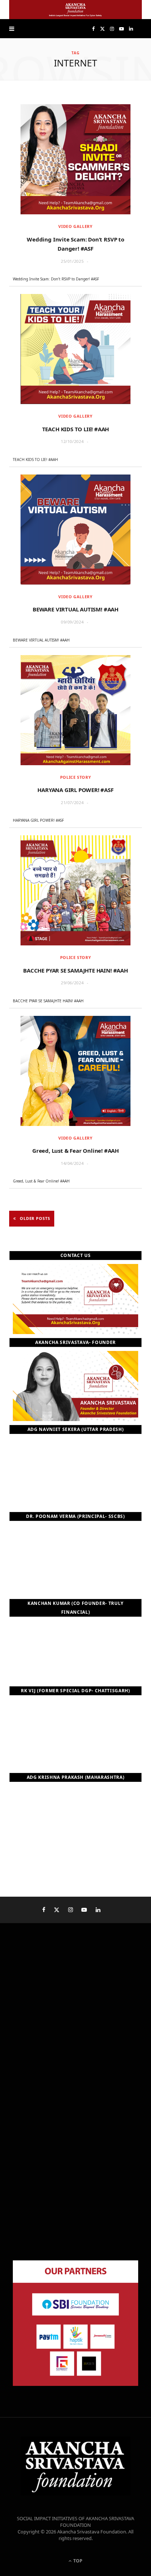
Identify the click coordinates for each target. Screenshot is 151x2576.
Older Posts (35, 1218)
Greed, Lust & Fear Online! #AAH (75, 1151)
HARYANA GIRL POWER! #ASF (75, 790)
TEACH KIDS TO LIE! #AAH (76, 429)
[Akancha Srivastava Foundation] (75, 10)
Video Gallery (75, 226)
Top (77, 2561)
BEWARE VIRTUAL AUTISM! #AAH (75, 609)
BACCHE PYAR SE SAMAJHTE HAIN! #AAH (75, 970)
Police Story (76, 777)
